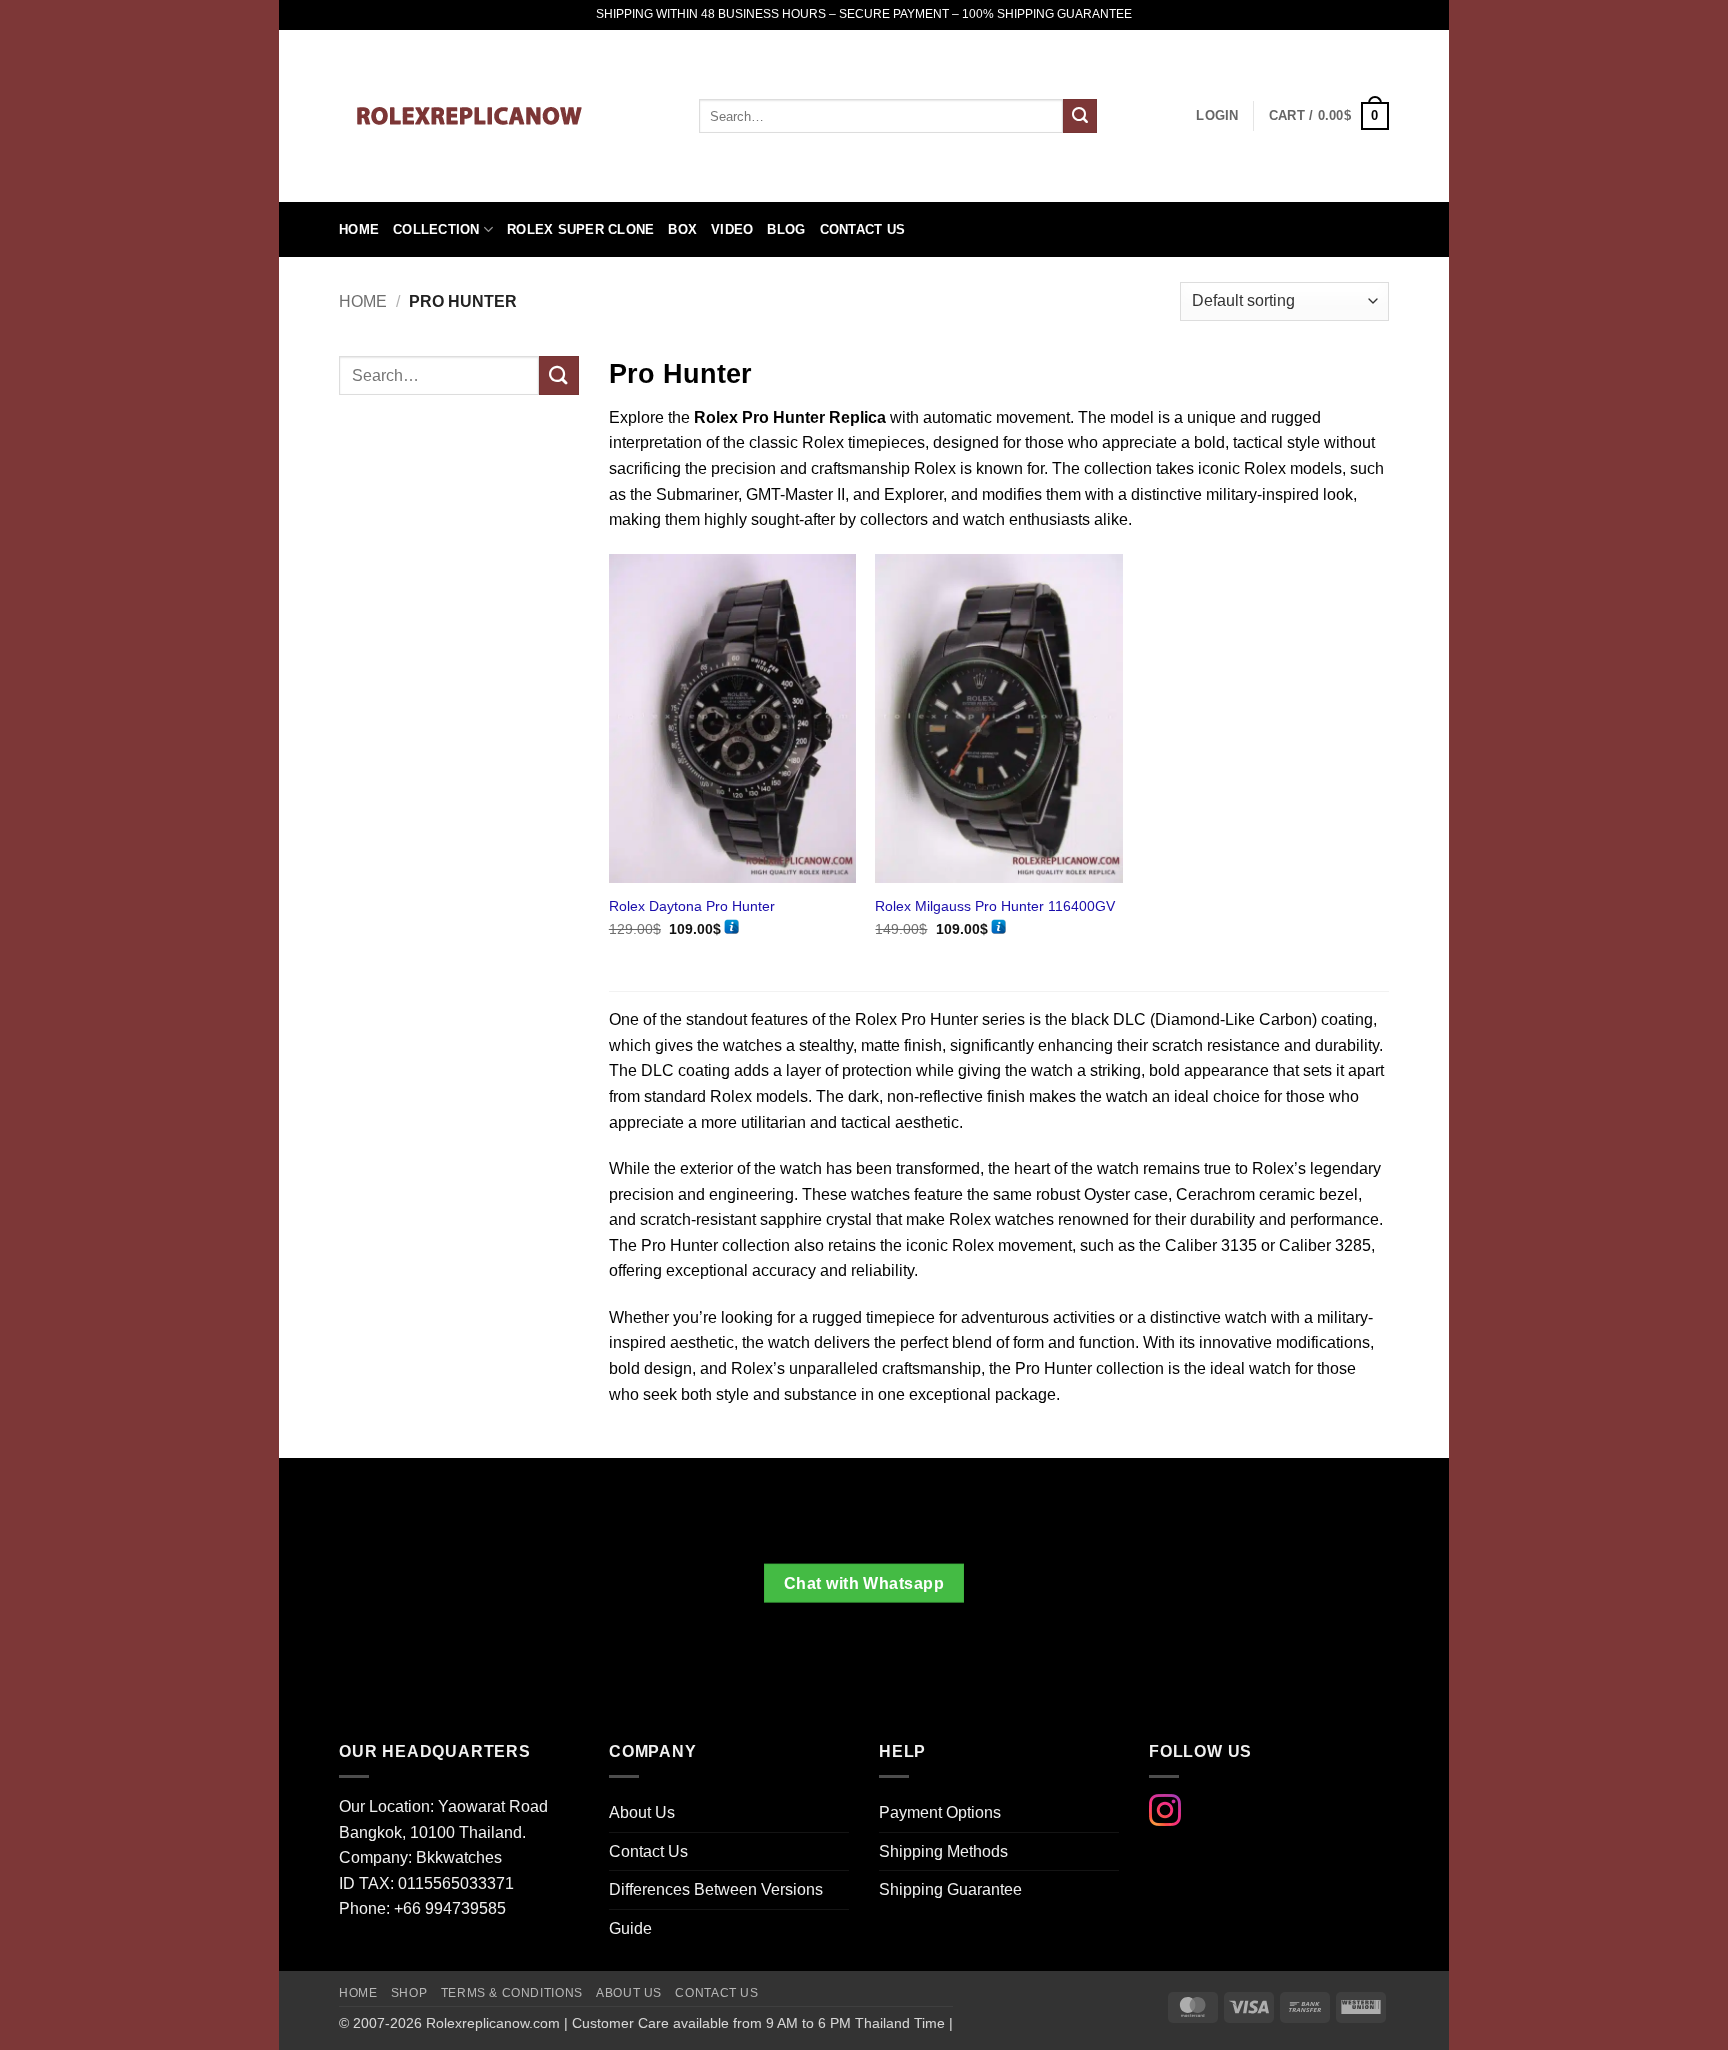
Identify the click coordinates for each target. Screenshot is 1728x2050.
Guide (630, 1928)
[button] (1329, 116)
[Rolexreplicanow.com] (504, 116)
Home (359, 229)
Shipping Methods (943, 1851)
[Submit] (1080, 116)
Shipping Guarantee (950, 1889)
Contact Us (863, 229)
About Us (642, 1812)
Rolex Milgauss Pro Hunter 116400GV (995, 906)
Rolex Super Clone (580, 229)
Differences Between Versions (716, 1889)
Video (732, 229)
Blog (786, 229)
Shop (409, 1993)
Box (682, 229)
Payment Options (940, 1812)
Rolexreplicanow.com (493, 2023)
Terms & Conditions (512, 1993)
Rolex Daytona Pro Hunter (692, 906)
